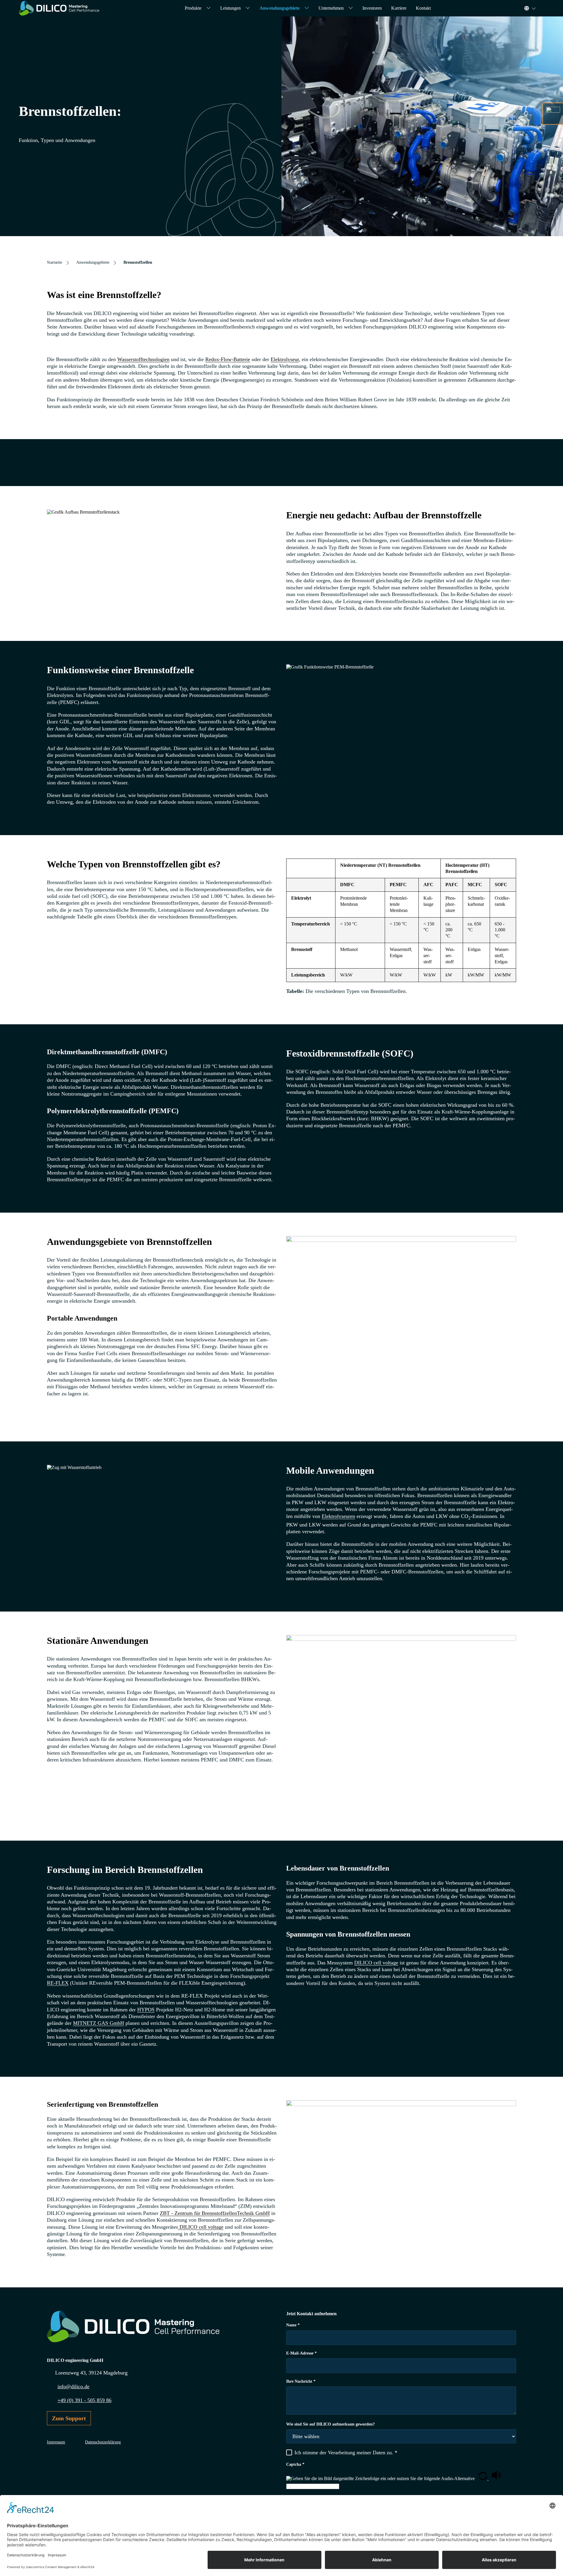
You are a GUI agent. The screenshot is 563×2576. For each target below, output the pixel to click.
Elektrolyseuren (338, 1516)
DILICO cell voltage (376, 1963)
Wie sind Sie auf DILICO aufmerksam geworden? (330, 2424)
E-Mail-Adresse (301, 2353)
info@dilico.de (73, 2387)
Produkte (193, 8)
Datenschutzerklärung (103, 2442)
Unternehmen (331, 8)
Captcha (295, 2464)
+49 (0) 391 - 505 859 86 (84, 2400)
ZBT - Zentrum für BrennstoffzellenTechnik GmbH (215, 2213)
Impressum (56, 2442)
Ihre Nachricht (301, 2381)
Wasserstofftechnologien (143, 359)
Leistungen (230, 8)
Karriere (399, 8)
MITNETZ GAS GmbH (99, 2023)
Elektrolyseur (285, 359)
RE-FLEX (58, 1983)
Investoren (372, 8)
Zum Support (69, 2418)
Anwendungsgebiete (280, 8)
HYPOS (146, 2010)
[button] (483, 2478)
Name (293, 2325)
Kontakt (423, 8)
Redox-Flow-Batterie (228, 359)
